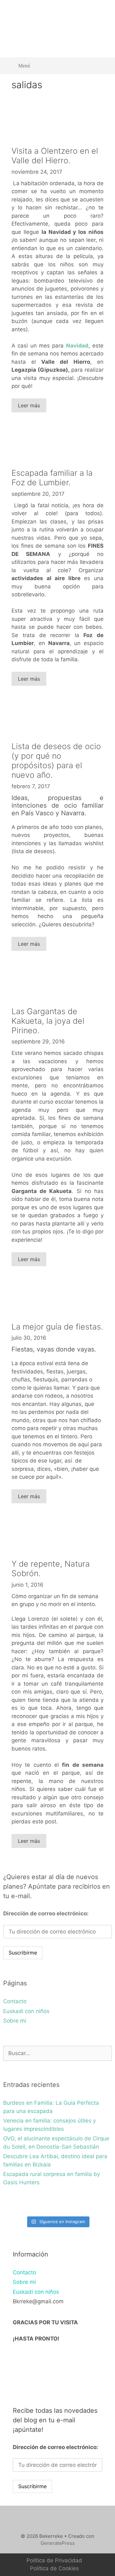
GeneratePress (58, 2543)
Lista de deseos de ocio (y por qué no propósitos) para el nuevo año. (56, 761)
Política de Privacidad (54, 2560)
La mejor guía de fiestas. (57, 1327)
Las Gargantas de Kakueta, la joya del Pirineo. (48, 1021)
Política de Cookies (54, 2568)
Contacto (15, 2001)
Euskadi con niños (26, 2011)
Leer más (29, 405)
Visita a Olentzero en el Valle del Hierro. (55, 156)
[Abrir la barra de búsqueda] (102, 66)
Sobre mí (15, 2021)
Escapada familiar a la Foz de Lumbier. (52, 478)
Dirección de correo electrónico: (46, 1913)
